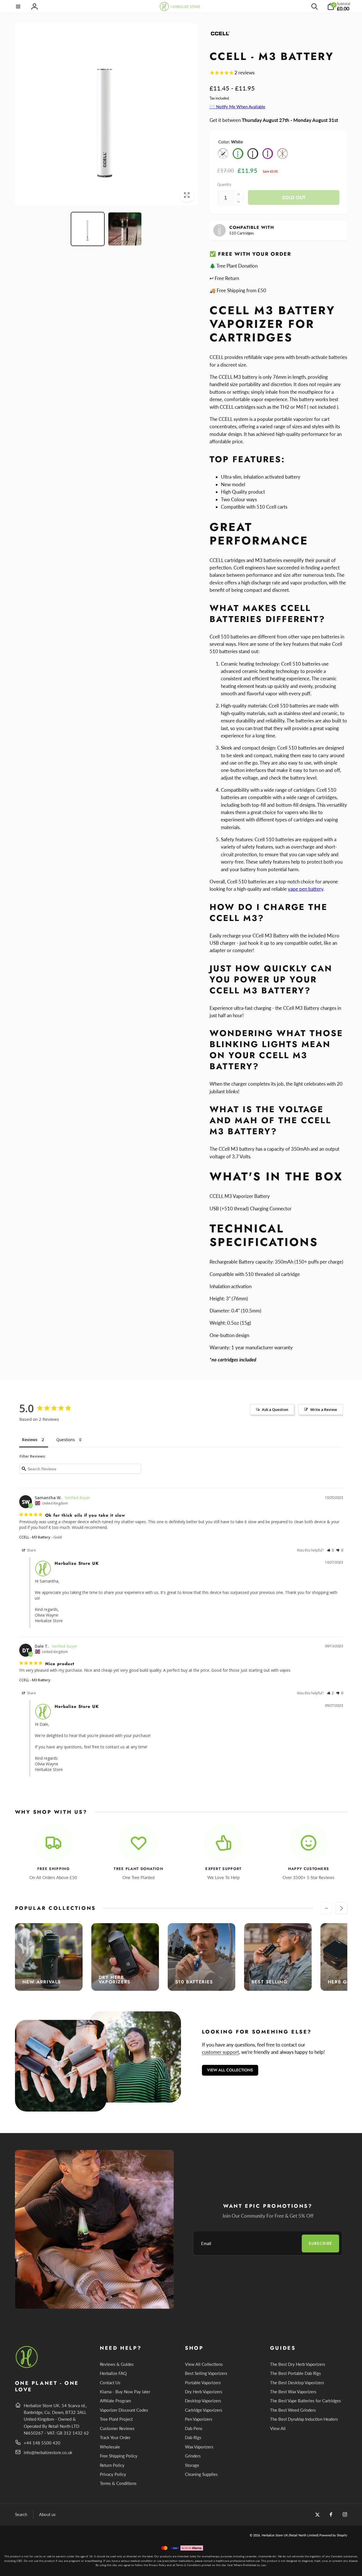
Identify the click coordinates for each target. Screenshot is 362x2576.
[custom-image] (27, 2367)
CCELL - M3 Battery (35, 1537)
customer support (220, 2052)
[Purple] (268, 154)
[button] (18, 7)
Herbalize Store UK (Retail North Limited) (290, 2535)
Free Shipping (53, 1869)
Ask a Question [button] (275, 1409)
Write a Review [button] (324, 1409)
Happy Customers (309, 1869)
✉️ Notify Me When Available (237, 107)
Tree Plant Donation (138, 1869)
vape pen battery (306, 889)
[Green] (238, 154)
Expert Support (223, 1869)
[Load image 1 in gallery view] (88, 229)
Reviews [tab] (30, 1440)
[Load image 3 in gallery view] (125, 229)
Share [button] (31, 1550)
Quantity (224, 184)
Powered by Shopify (333, 2535)
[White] (223, 154)
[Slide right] (341, 1908)
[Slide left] (326, 1908)
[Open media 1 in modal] (106, 114)
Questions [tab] (66, 1440)
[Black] (253, 154)
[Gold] (283, 154)
